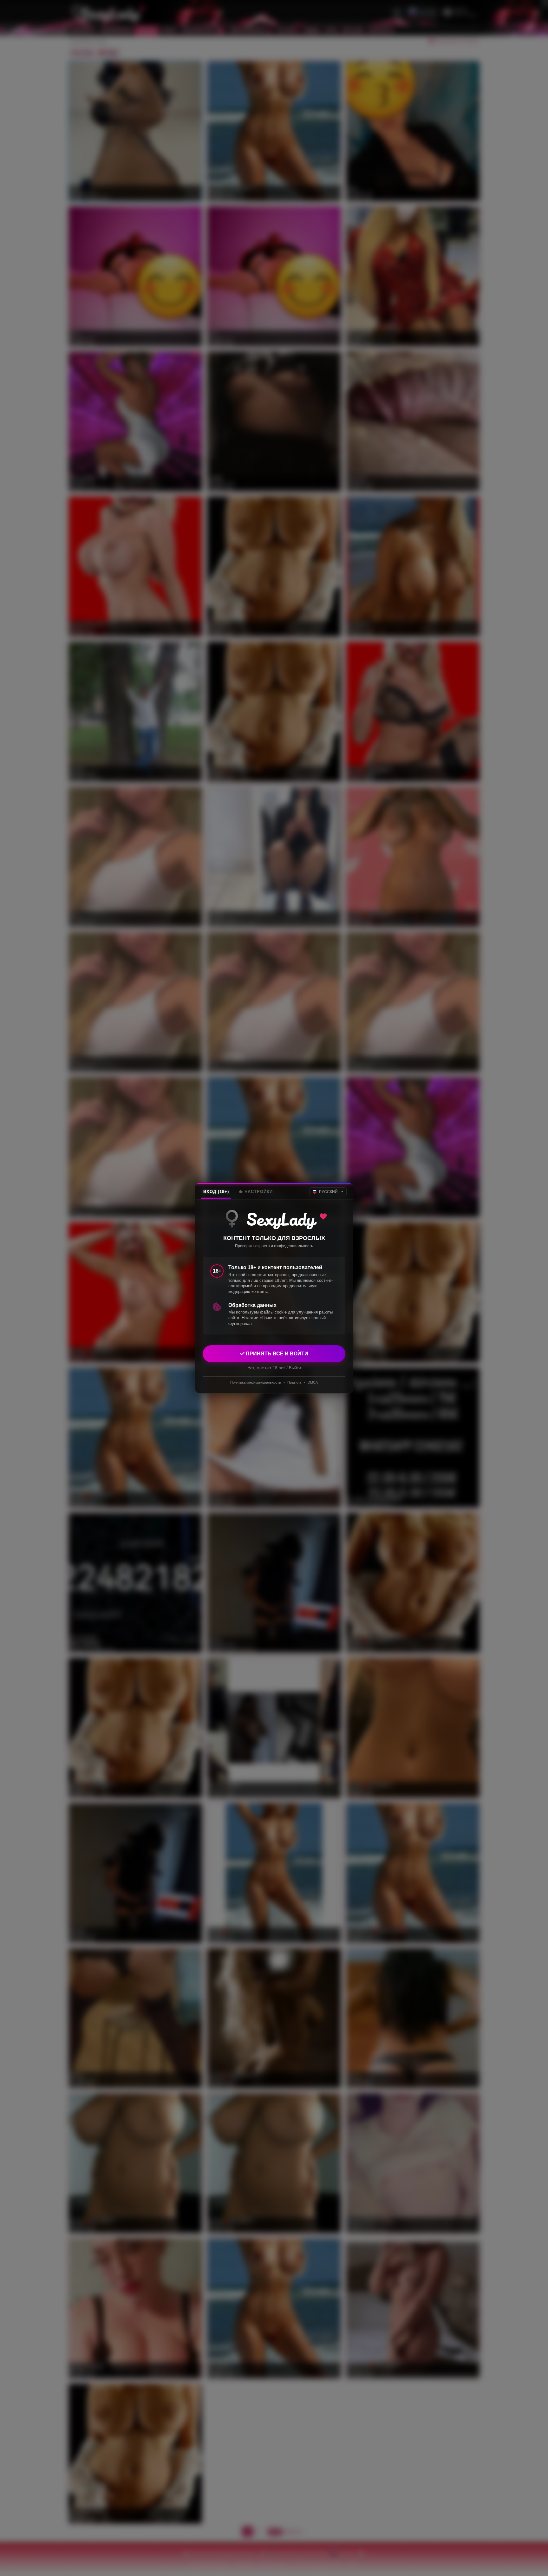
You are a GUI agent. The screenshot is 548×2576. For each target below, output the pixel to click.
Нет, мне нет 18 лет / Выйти (274, 1368)
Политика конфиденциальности (256, 1382)
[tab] (216, 1192)
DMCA (313, 1382)
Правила (294, 1382)
